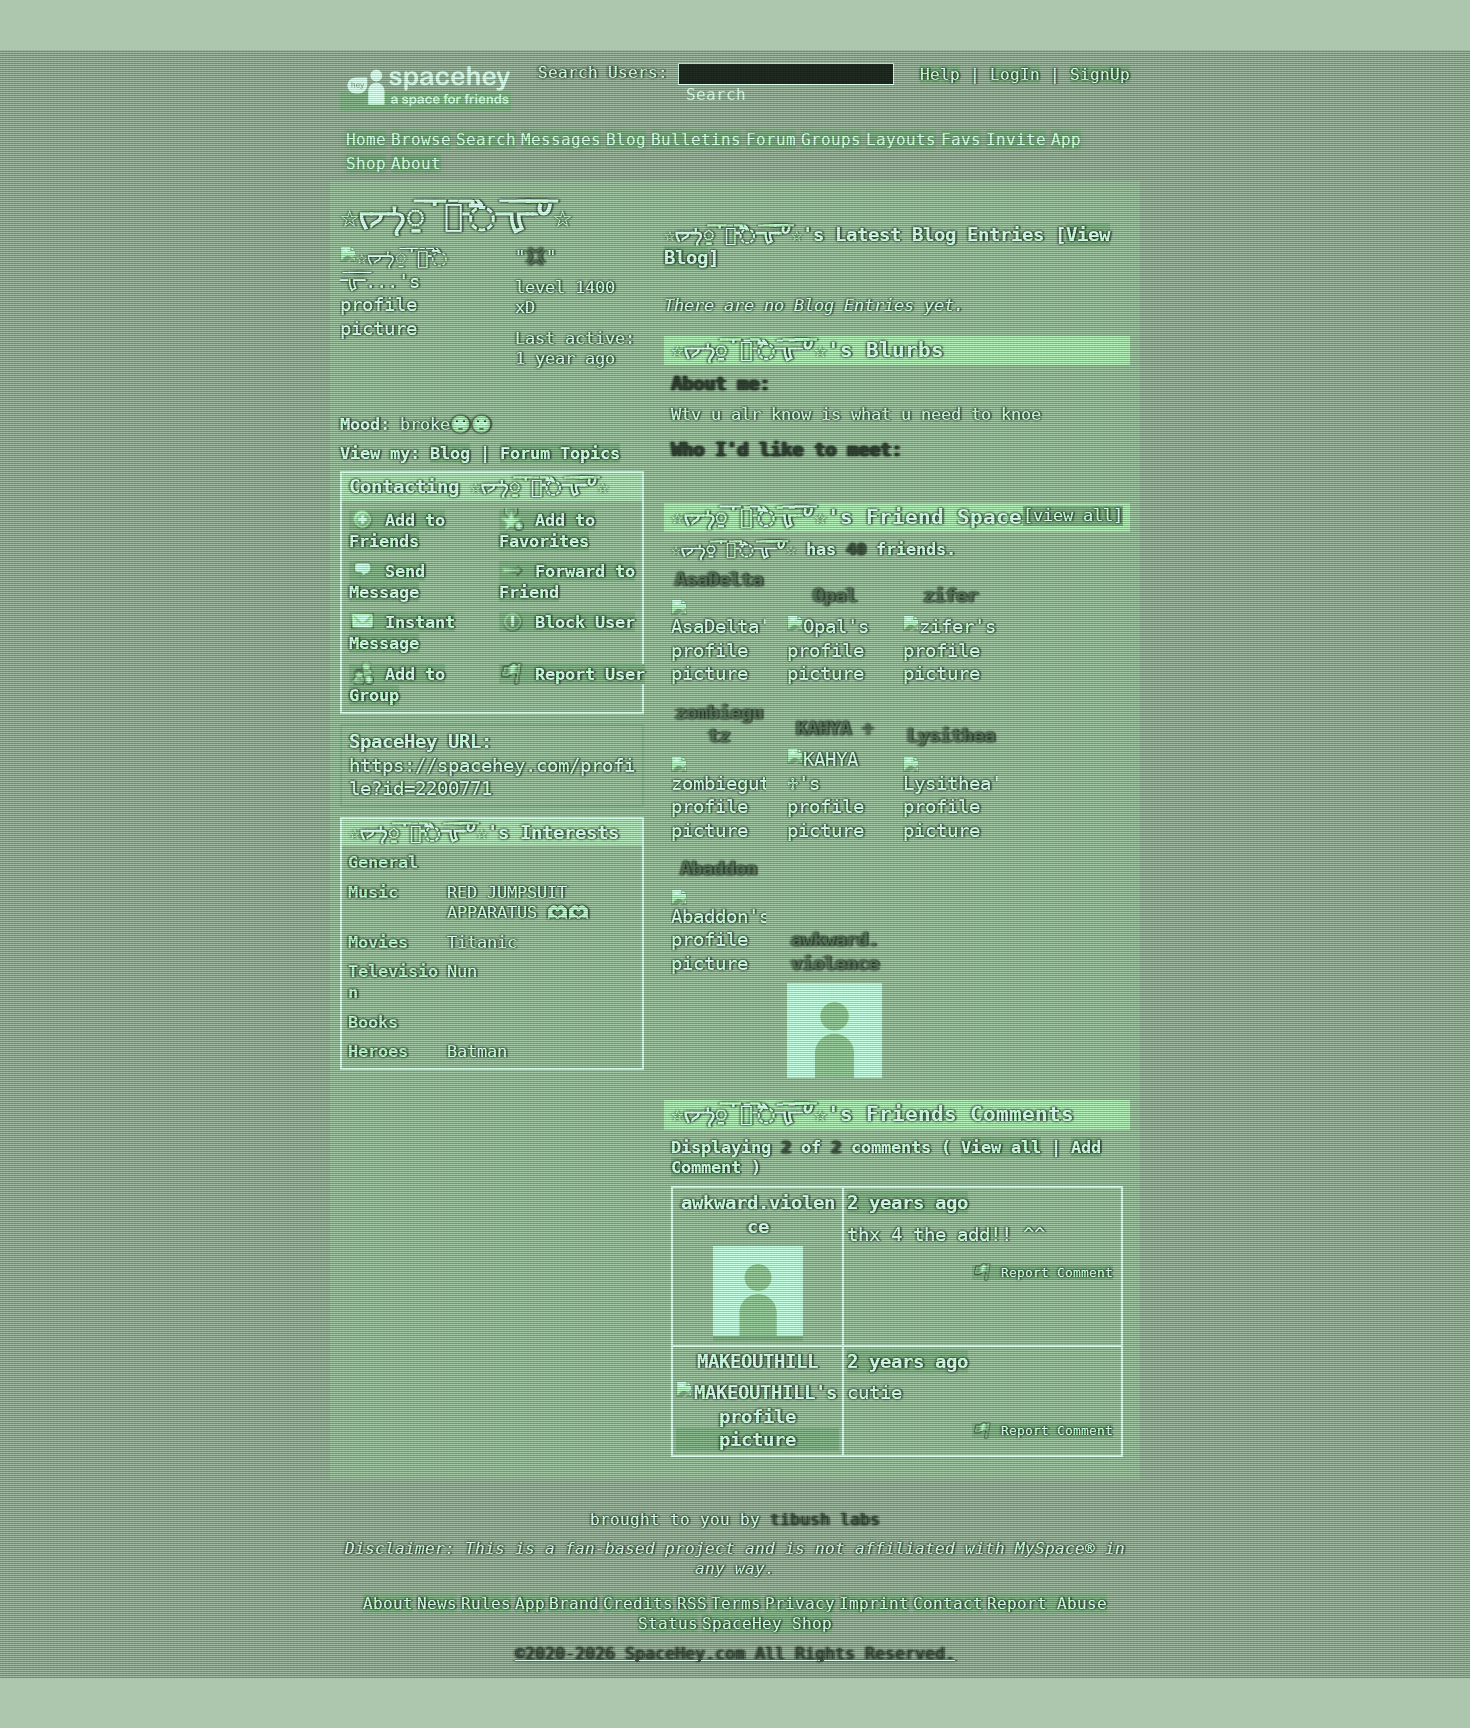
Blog (626, 139)
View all (1001, 1147)
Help (940, 74)
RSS (692, 1603)
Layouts (901, 139)
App (1066, 139)
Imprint (874, 1603)
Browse (421, 139)
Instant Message (402, 632)
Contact (948, 1603)
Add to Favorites (547, 530)
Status (668, 1623)
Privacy (800, 1603)
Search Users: (603, 72)
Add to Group (397, 684)
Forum (771, 139)
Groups (831, 139)
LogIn (1015, 74)
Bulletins (696, 139)
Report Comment (1053, 1272)
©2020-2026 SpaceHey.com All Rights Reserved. (735, 1653)
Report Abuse (1047, 1603)
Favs (961, 139)
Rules (486, 1603)
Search (716, 94)
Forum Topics (560, 453)
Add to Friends (397, 530)
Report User (585, 674)
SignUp (1100, 74)
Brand (574, 1603)
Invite (1016, 139)
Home (366, 139)
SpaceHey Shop (767, 1623)
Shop (366, 163)
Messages (561, 139)
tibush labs (825, 1519)
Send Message (387, 581)
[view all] (1073, 515)
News (437, 1603)
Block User (580, 622)
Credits (638, 1603)
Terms (736, 1603)
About (416, 163)
